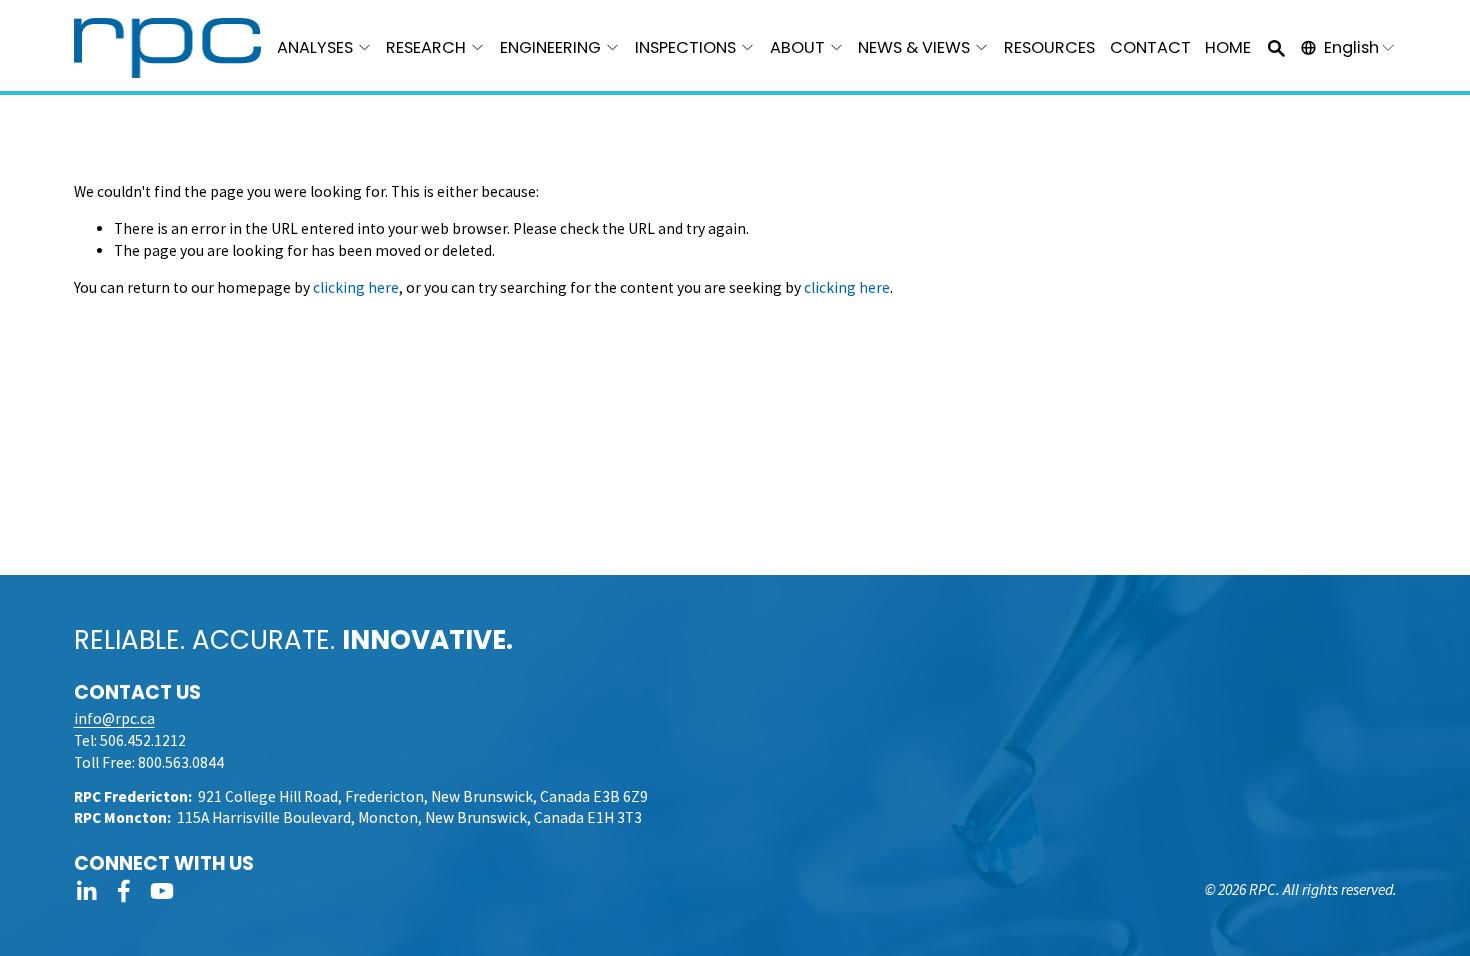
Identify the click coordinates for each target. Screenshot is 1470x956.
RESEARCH (426, 47)
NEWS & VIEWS (914, 47)
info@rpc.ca (114, 718)
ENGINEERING (550, 47)
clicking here (356, 287)
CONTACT (1150, 47)
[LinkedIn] (86, 891)
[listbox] (1349, 47)
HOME (1228, 47)
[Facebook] (124, 891)
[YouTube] (162, 891)
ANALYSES (315, 47)
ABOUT (797, 47)
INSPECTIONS (685, 47)
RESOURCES (1049, 47)
